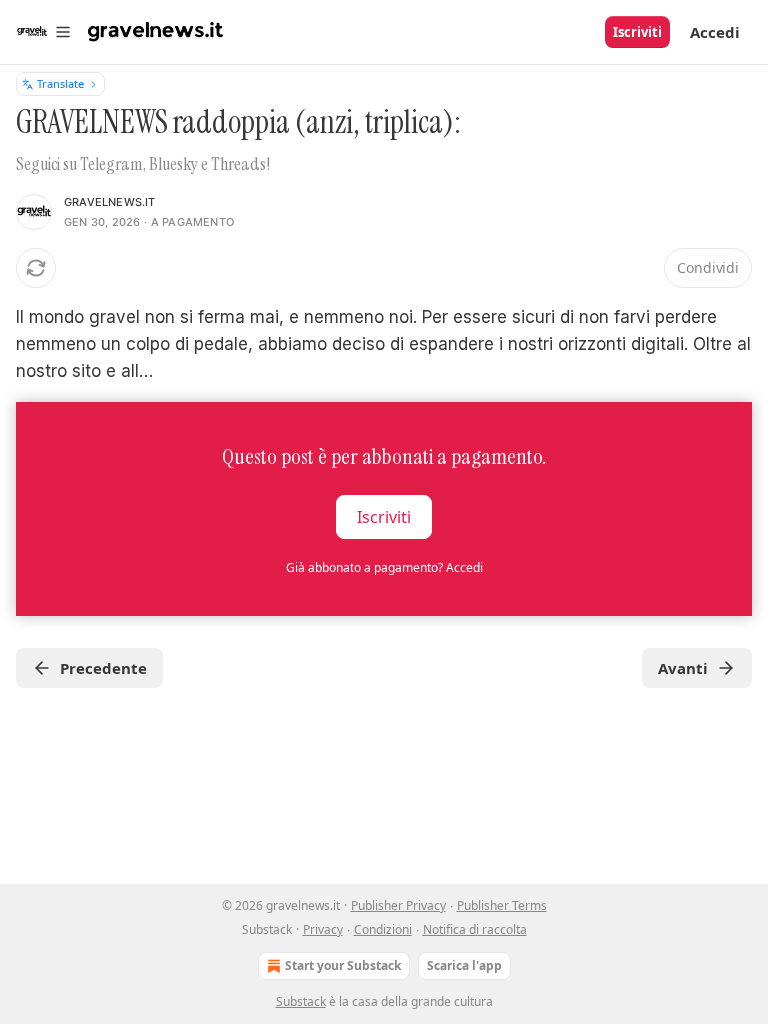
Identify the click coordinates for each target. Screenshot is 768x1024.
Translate (60, 83)
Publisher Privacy (398, 905)
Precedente (103, 668)
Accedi (715, 32)
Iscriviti (637, 32)
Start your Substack (343, 965)
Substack (301, 1001)
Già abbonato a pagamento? (384, 567)
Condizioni (383, 929)
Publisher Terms (502, 905)
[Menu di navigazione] (44, 32)
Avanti (683, 668)
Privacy (323, 929)
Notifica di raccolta (475, 929)
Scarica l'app (464, 965)
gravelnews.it (110, 202)
